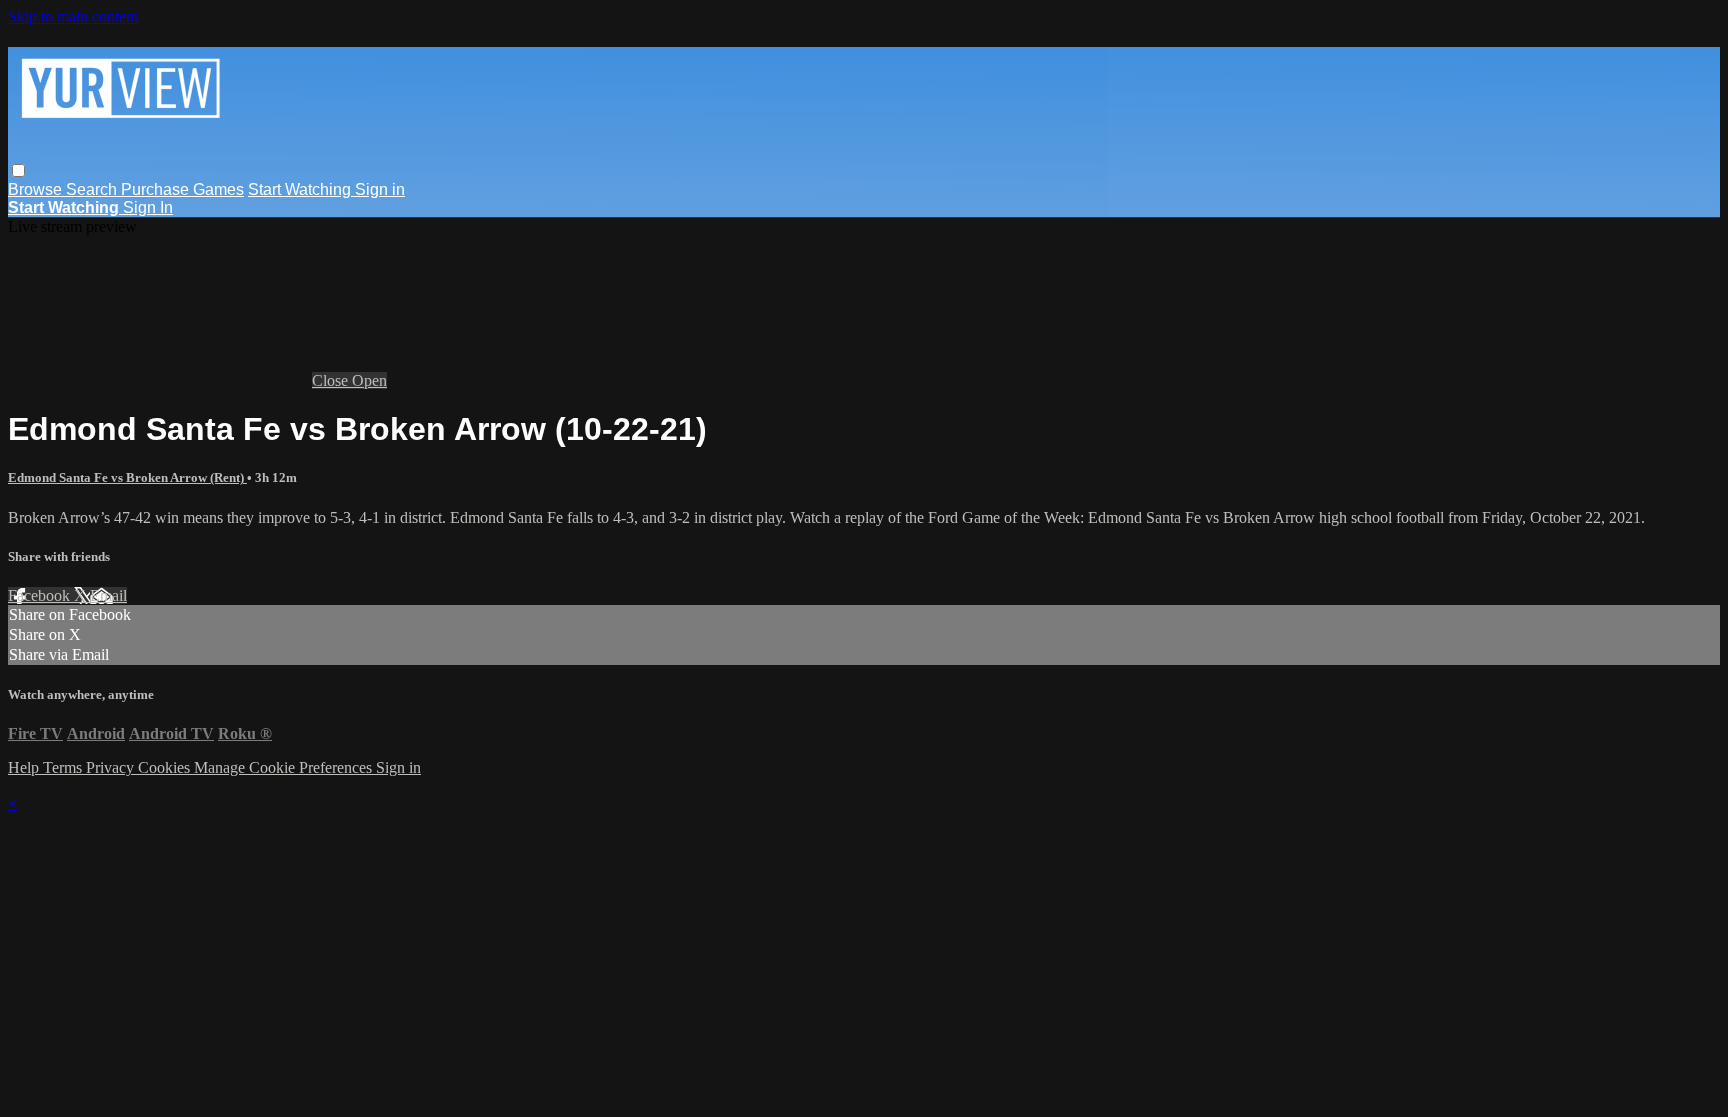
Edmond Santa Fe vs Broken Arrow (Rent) (127, 477)
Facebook (41, 595)
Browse (37, 189)
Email (108, 595)
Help (25, 767)
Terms (64, 767)
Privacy (112, 767)
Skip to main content (73, 16)
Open (369, 380)
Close (332, 380)
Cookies (166, 767)
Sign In (148, 207)
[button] (18, 170)
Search (93, 189)
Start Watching (301, 189)
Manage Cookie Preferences (285, 767)
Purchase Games (182, 189)
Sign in (380, 189)
